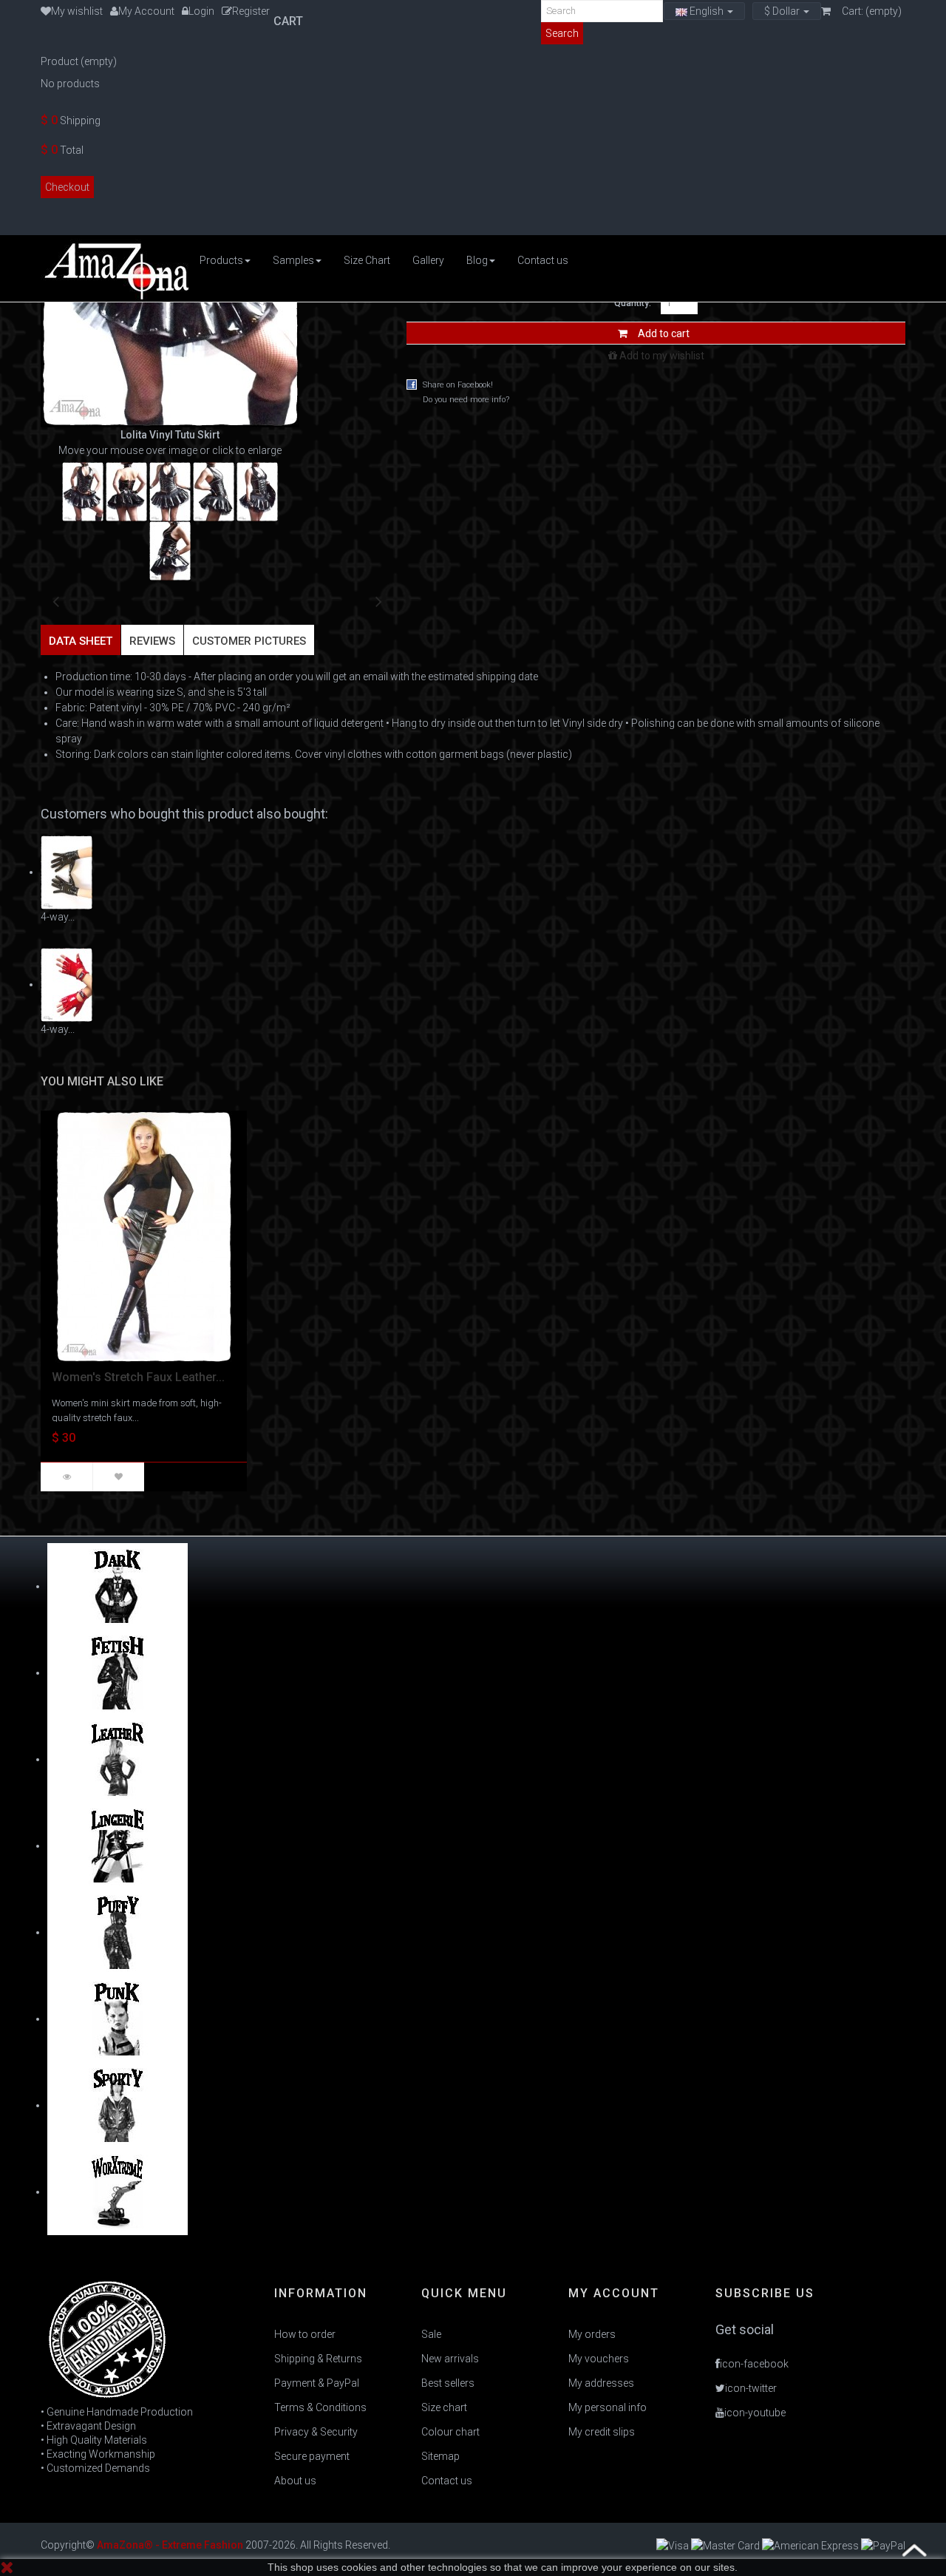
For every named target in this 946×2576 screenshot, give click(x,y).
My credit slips (602, 2432)
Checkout (67, 187)
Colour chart (450, 2432)
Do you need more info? (466, 400)
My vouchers (599, 2359)
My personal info (608, 2407)
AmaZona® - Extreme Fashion (170, 2545)
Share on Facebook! (458, 385)
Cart (290, 21)
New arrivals (450, 2359)
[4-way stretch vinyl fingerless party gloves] (67, 984)
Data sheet (81, 641)
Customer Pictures (249, 641)
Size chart (444, 2407)
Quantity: (633, 303)
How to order (305, 2334)
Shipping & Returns (318, 2359)
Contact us (447, 2481)
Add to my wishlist (661, 356)
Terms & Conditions (320, 2407)
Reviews (152, 641)
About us (295, 2481)
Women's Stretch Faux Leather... (138, 1377)
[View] (67, 1477)
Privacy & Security (316, 2432)
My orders (592, 2334)
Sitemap (440, 2456)
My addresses (601, 2383)
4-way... (58, 917)
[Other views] (55, 599)
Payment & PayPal (317, 2383)
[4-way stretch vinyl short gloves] (67, 872)
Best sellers (448, 2383)
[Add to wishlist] (118, 1477)
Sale (431, 2334)
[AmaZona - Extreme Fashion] (115, 268)
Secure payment (312, 2456)
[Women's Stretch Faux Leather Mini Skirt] (144, 1236)
